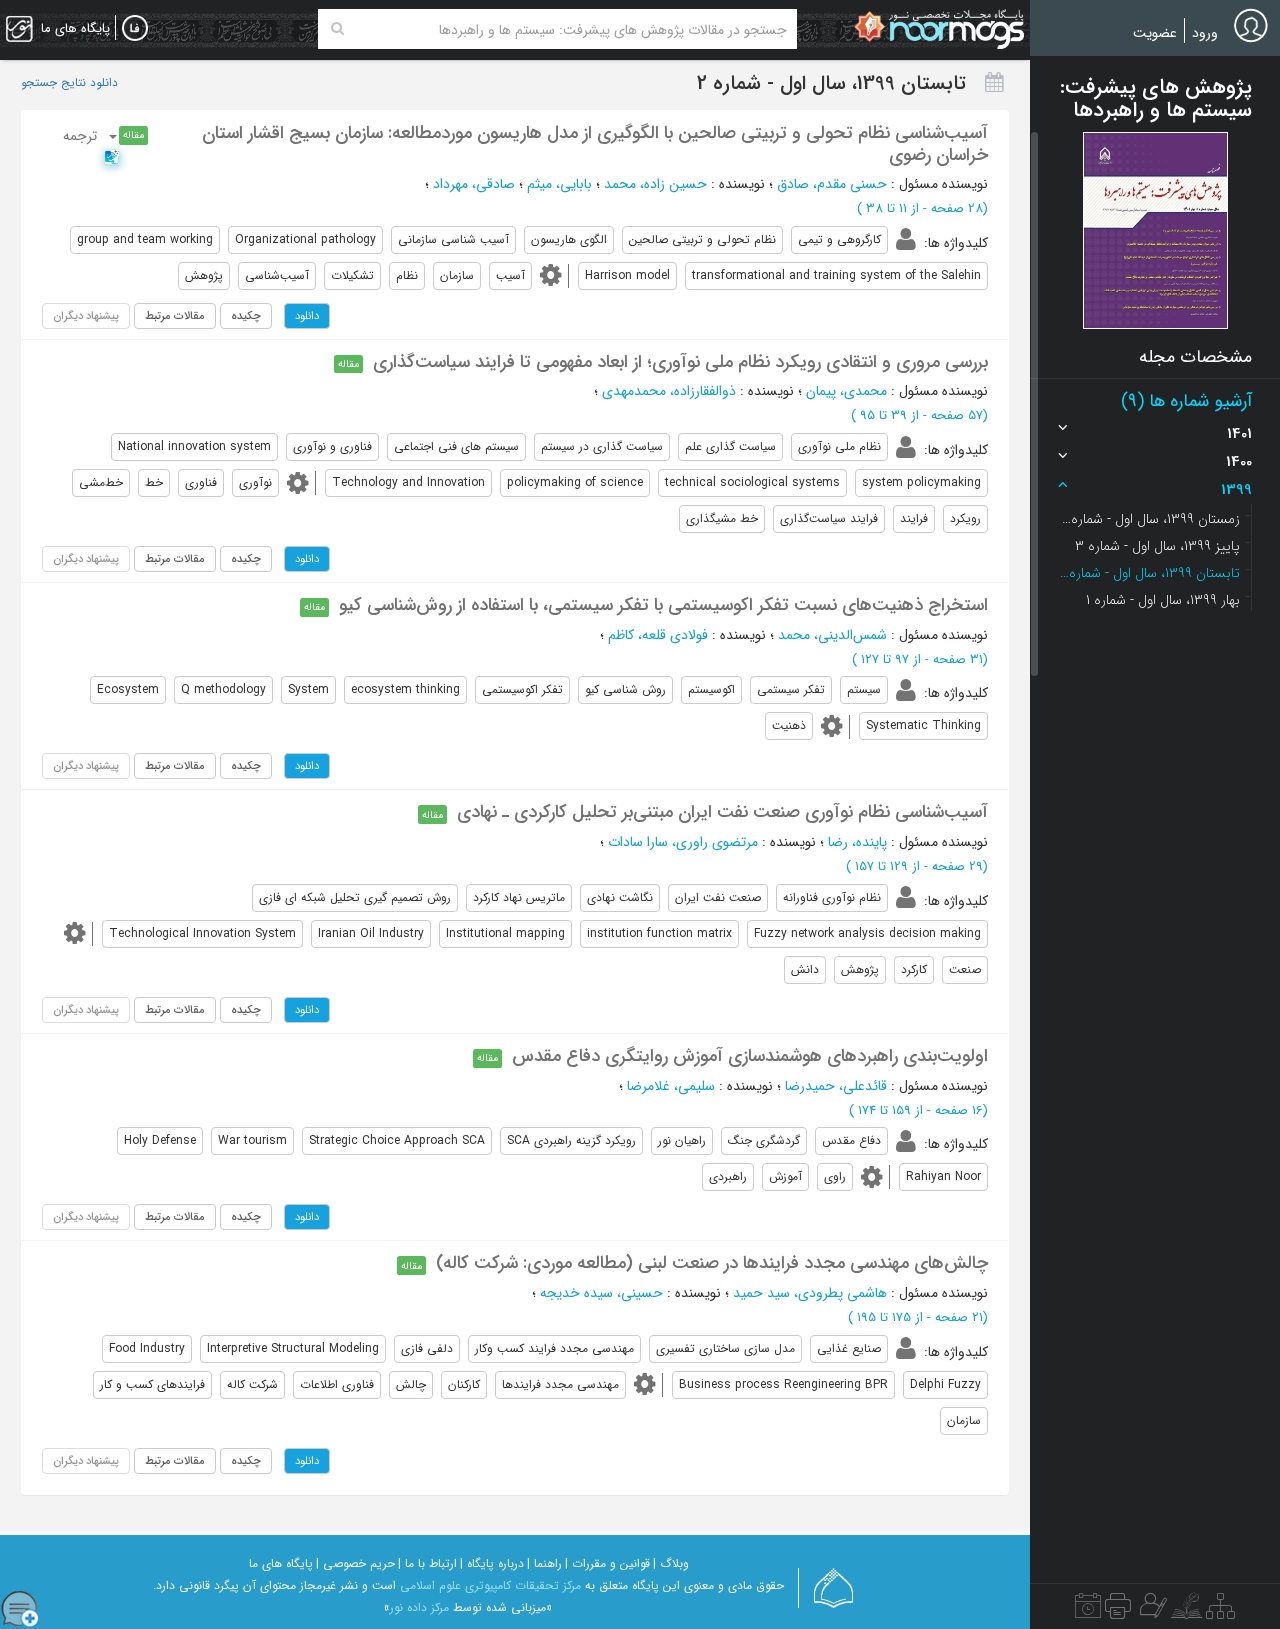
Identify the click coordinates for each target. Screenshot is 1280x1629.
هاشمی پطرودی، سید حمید (810, 1293)
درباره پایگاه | (492, 1563)
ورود (1205, 33)
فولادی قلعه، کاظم (658, 635)
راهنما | (544, 1563)
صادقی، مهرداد (474, 184)
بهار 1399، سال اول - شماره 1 (1163, 600)
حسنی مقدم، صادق (832, 184)
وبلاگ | (671, 1563)
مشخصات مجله (1195, 357)
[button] (1155, 230)
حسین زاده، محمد (655, 184)
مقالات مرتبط (175, 316)
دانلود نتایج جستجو (69, 83)
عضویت (1155, 33)
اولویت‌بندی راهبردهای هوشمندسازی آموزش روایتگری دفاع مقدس (750, 1056)
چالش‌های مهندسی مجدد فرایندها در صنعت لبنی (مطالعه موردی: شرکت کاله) (712, 1263)
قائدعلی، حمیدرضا (836, 1086)
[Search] (337, 29)
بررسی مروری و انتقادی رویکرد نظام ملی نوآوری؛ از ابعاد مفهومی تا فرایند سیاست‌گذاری (680, 362)
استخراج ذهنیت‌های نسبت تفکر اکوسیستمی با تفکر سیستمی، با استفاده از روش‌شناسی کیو (663, 605)
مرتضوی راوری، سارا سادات (683, 842)
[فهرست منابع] (1220, 1611)
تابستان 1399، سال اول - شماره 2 (1150, 573)
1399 (1236, 490)
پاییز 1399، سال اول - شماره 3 (1157, 546)
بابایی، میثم (559, 184)
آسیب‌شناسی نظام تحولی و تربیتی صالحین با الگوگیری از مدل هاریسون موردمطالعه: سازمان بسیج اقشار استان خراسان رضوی (595, 144)
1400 (1239, 462)
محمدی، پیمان (846, 391)
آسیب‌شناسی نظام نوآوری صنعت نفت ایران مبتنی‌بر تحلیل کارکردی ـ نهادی (722, 812)
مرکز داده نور (419, 1607)
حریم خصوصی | (355, 1563)
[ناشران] (1118, 1611)
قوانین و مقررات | (607, 1563)
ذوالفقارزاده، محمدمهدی (669, 391)
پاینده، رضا (857, 842)
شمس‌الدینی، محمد (832, 635)
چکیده (246, 316)
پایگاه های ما (281, 1563)
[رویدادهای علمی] (1088, 1611)
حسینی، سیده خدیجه (601, 1293)
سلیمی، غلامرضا (671, 1086)
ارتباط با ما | (427, 1563)
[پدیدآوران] (1151, 1611)
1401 (1239, 434)
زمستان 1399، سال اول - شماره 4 (1150, 519)
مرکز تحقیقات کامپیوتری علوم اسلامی (490, 1585)
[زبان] (135, 29)
